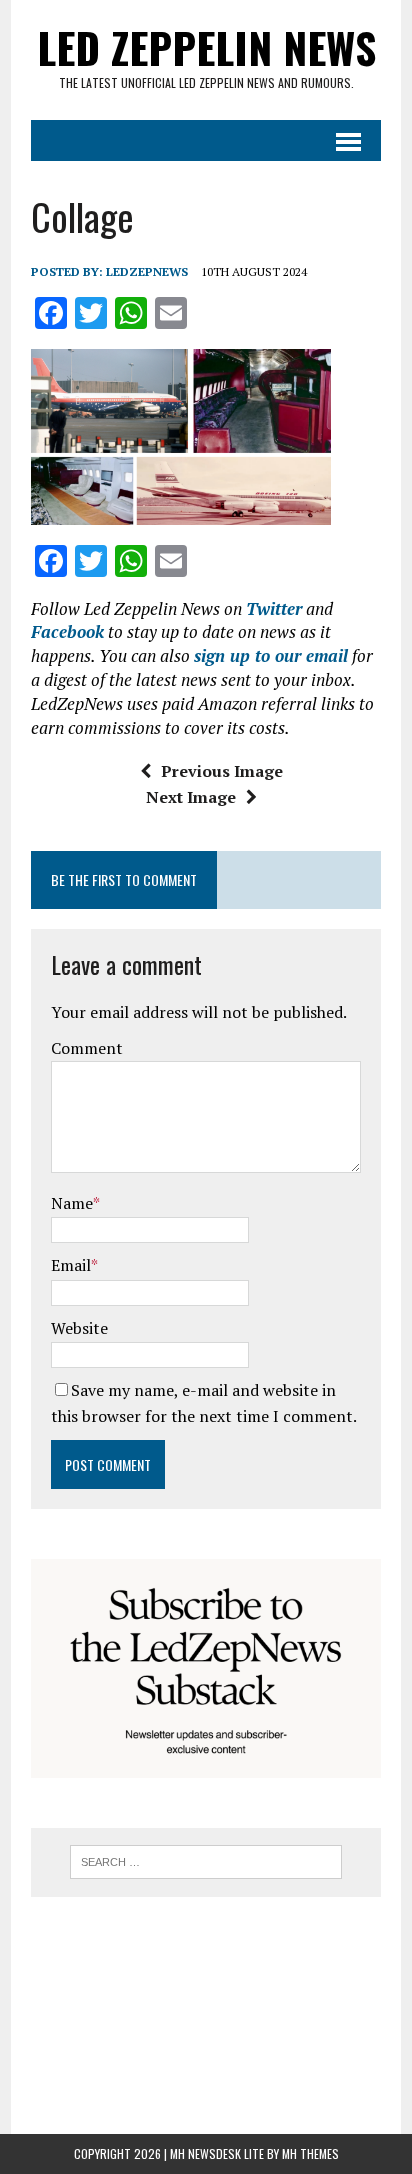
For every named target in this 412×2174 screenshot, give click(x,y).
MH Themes (310, 2153)
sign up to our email (271, 655)
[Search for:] (205, 1860)
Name (72, 1203)
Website (79, 1328)
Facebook (67, 631)
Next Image (191, 797)
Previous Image (222, 771)
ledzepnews (147, 271)
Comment (87, 1048)
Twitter (274, 608)
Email (71, 1265)
